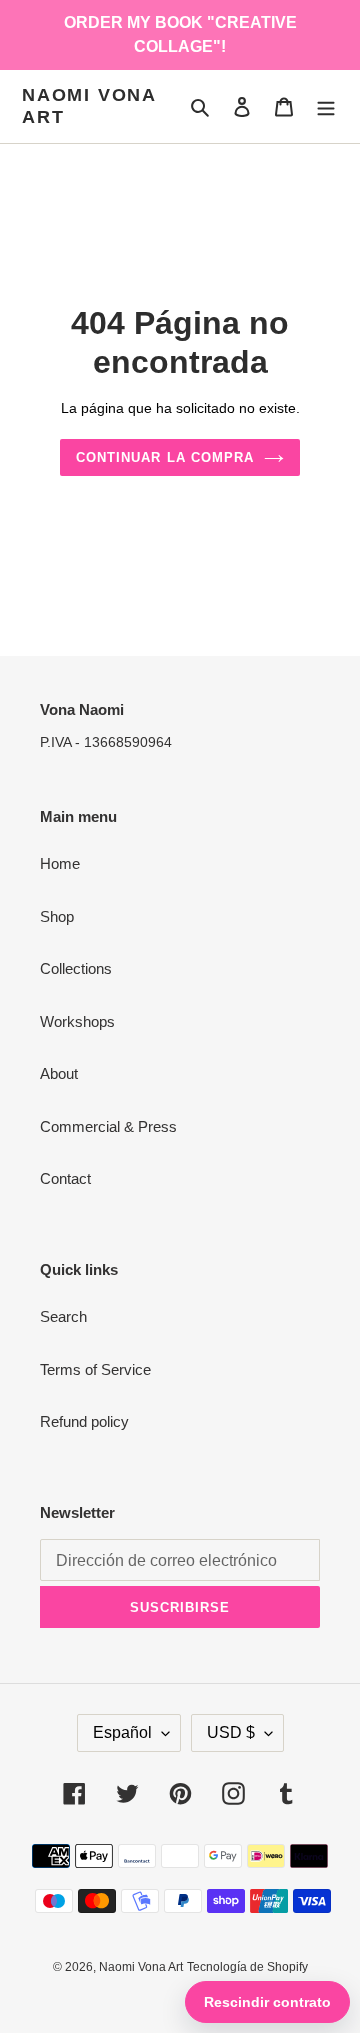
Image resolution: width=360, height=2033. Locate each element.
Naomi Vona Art (89, 106)
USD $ (231, 1732)
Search (63, 1316)
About (59, 1073)
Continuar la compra (165, 457)
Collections (76, 968)
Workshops (77, 1021)
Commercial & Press (108, 1126)
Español (122, 1732)
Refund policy (84, 1421)
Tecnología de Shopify (247, 1967)
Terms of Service (95, 1369)
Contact (65, 1178)
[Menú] (326, 106)
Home (60, 863)
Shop (57, 916)
